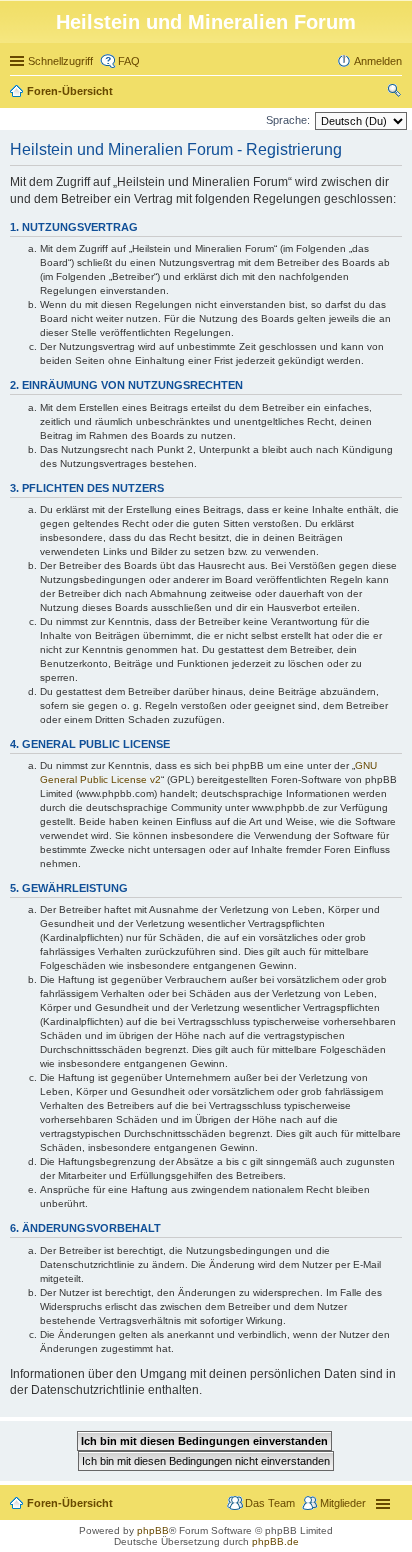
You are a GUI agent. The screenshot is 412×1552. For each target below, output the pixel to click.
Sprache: (288, 120)
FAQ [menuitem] (129, 61)
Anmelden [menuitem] (378, 61)
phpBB (153, 1530)
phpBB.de (275, 1541)
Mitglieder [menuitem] (343, 1503)
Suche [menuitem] (396, 93)
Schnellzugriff (60, 61)
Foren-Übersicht (70, 91)
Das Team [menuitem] (270, 1503)
